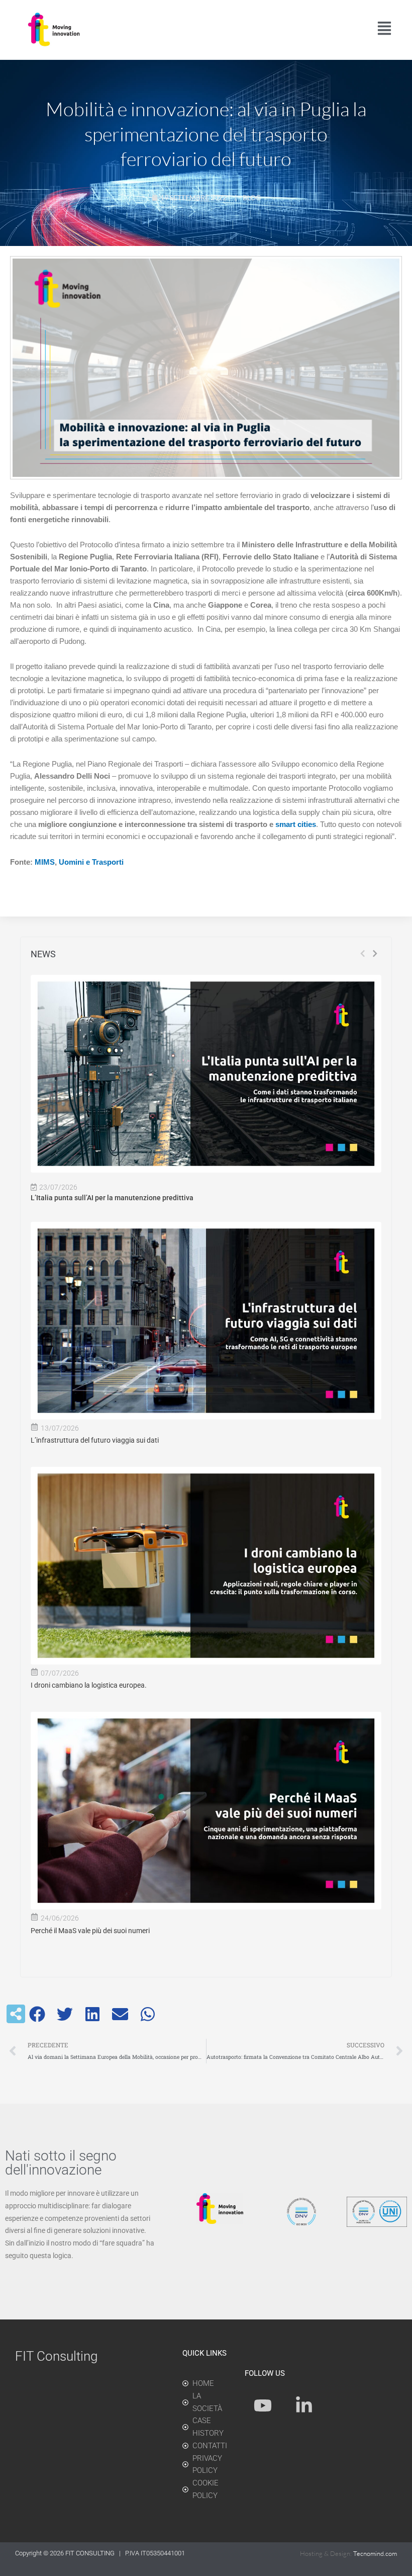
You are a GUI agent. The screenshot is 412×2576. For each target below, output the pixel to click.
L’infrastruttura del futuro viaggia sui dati (95, 1440)
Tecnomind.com (375, 2553)
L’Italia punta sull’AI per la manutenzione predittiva (112, 1198)
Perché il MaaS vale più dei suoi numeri (90, 1931)
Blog (252, 197)
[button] (37, 2014)
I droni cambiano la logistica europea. (89, 1685)
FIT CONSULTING (91, 2553)
